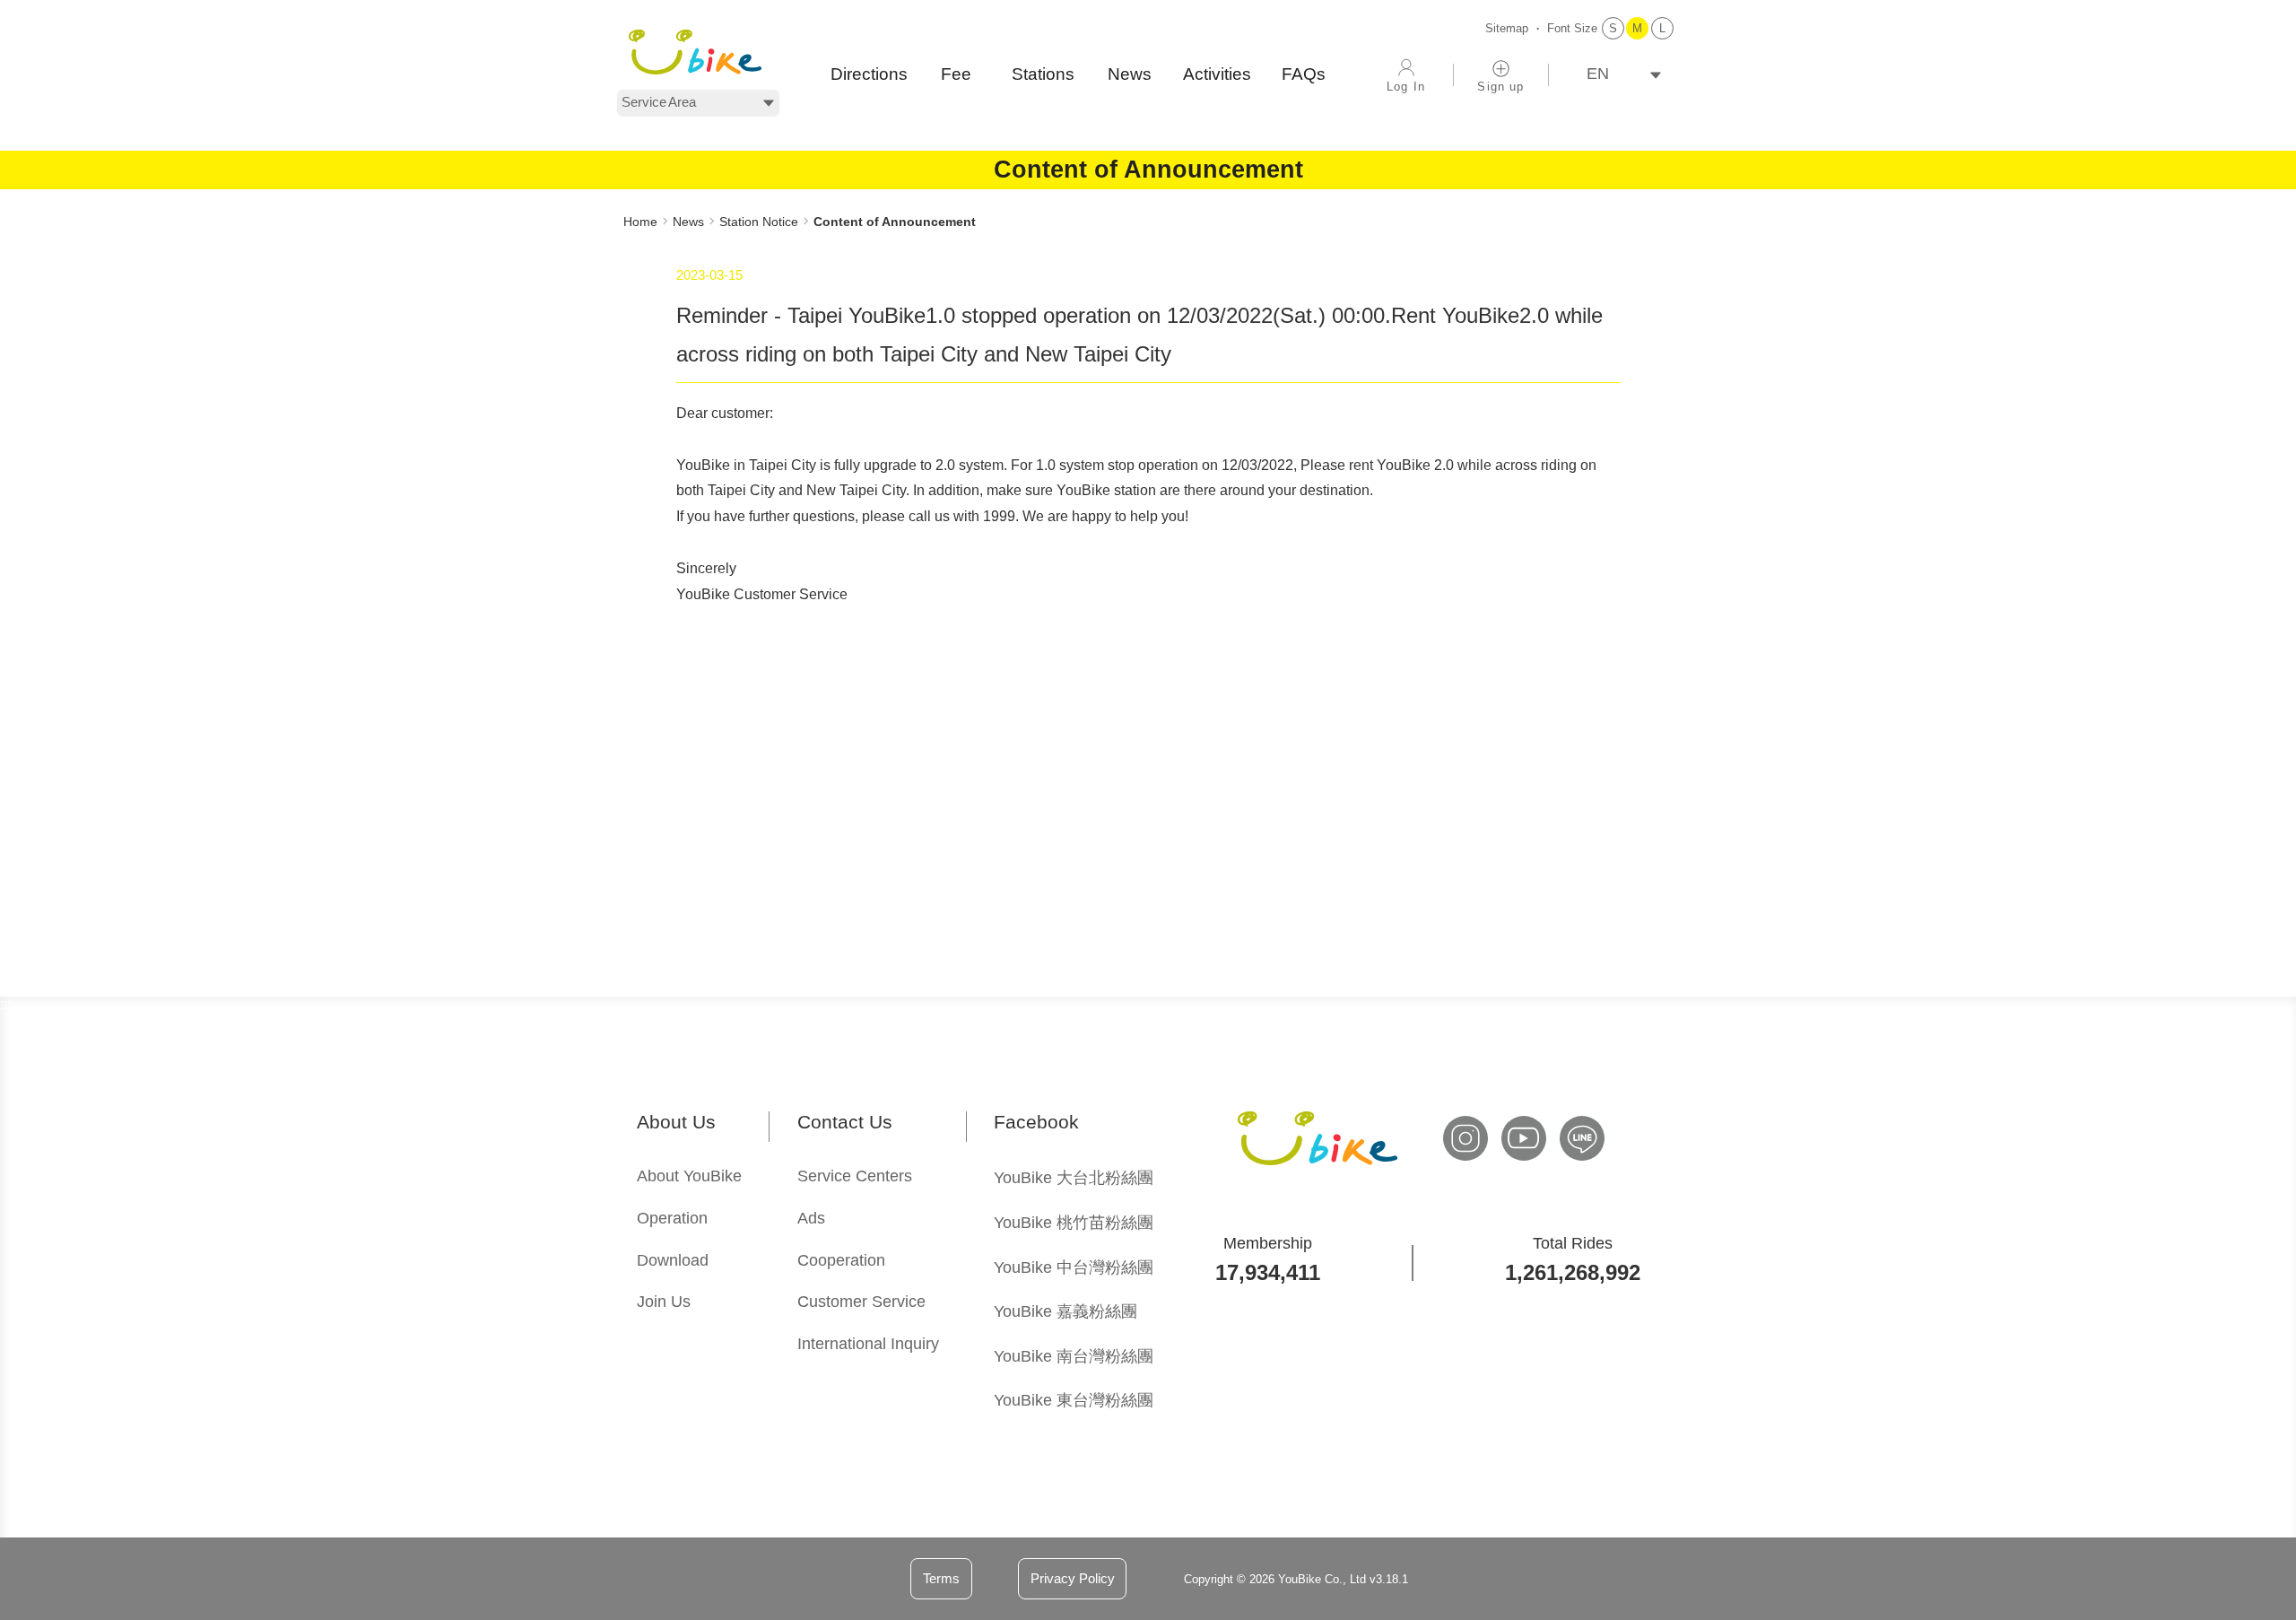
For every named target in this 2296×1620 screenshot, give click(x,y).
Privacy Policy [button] (1073, 1578)
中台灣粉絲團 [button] (1074, 1267)
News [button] (1130, 74)
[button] (695, 52)
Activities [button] (1217, 74)
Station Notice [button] (759, 222)
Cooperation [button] (841, 1260)
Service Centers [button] (855, 1176)
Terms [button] (941, 1578)
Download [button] (673, 1260)
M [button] (1637, 28)
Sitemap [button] (1507, 28)
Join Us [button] (664, 1302)
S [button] (1613, 28)
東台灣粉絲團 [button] (1074, 1400)
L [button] (1662, 28)
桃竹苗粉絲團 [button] (1074, 1223)
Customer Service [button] (861, 1302)
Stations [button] (1043, 74)
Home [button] (640, 222)
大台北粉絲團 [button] (1074, 1178)
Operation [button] (672, 1218)
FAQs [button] (1304, 74)
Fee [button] (956, 74)
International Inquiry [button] (868, 1344)
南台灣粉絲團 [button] (1074, 1356)
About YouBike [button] (689, 1176)
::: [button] (629, 197)
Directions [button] (869, 74)
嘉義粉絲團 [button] (1065, 1311)
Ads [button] (811, 1218)
